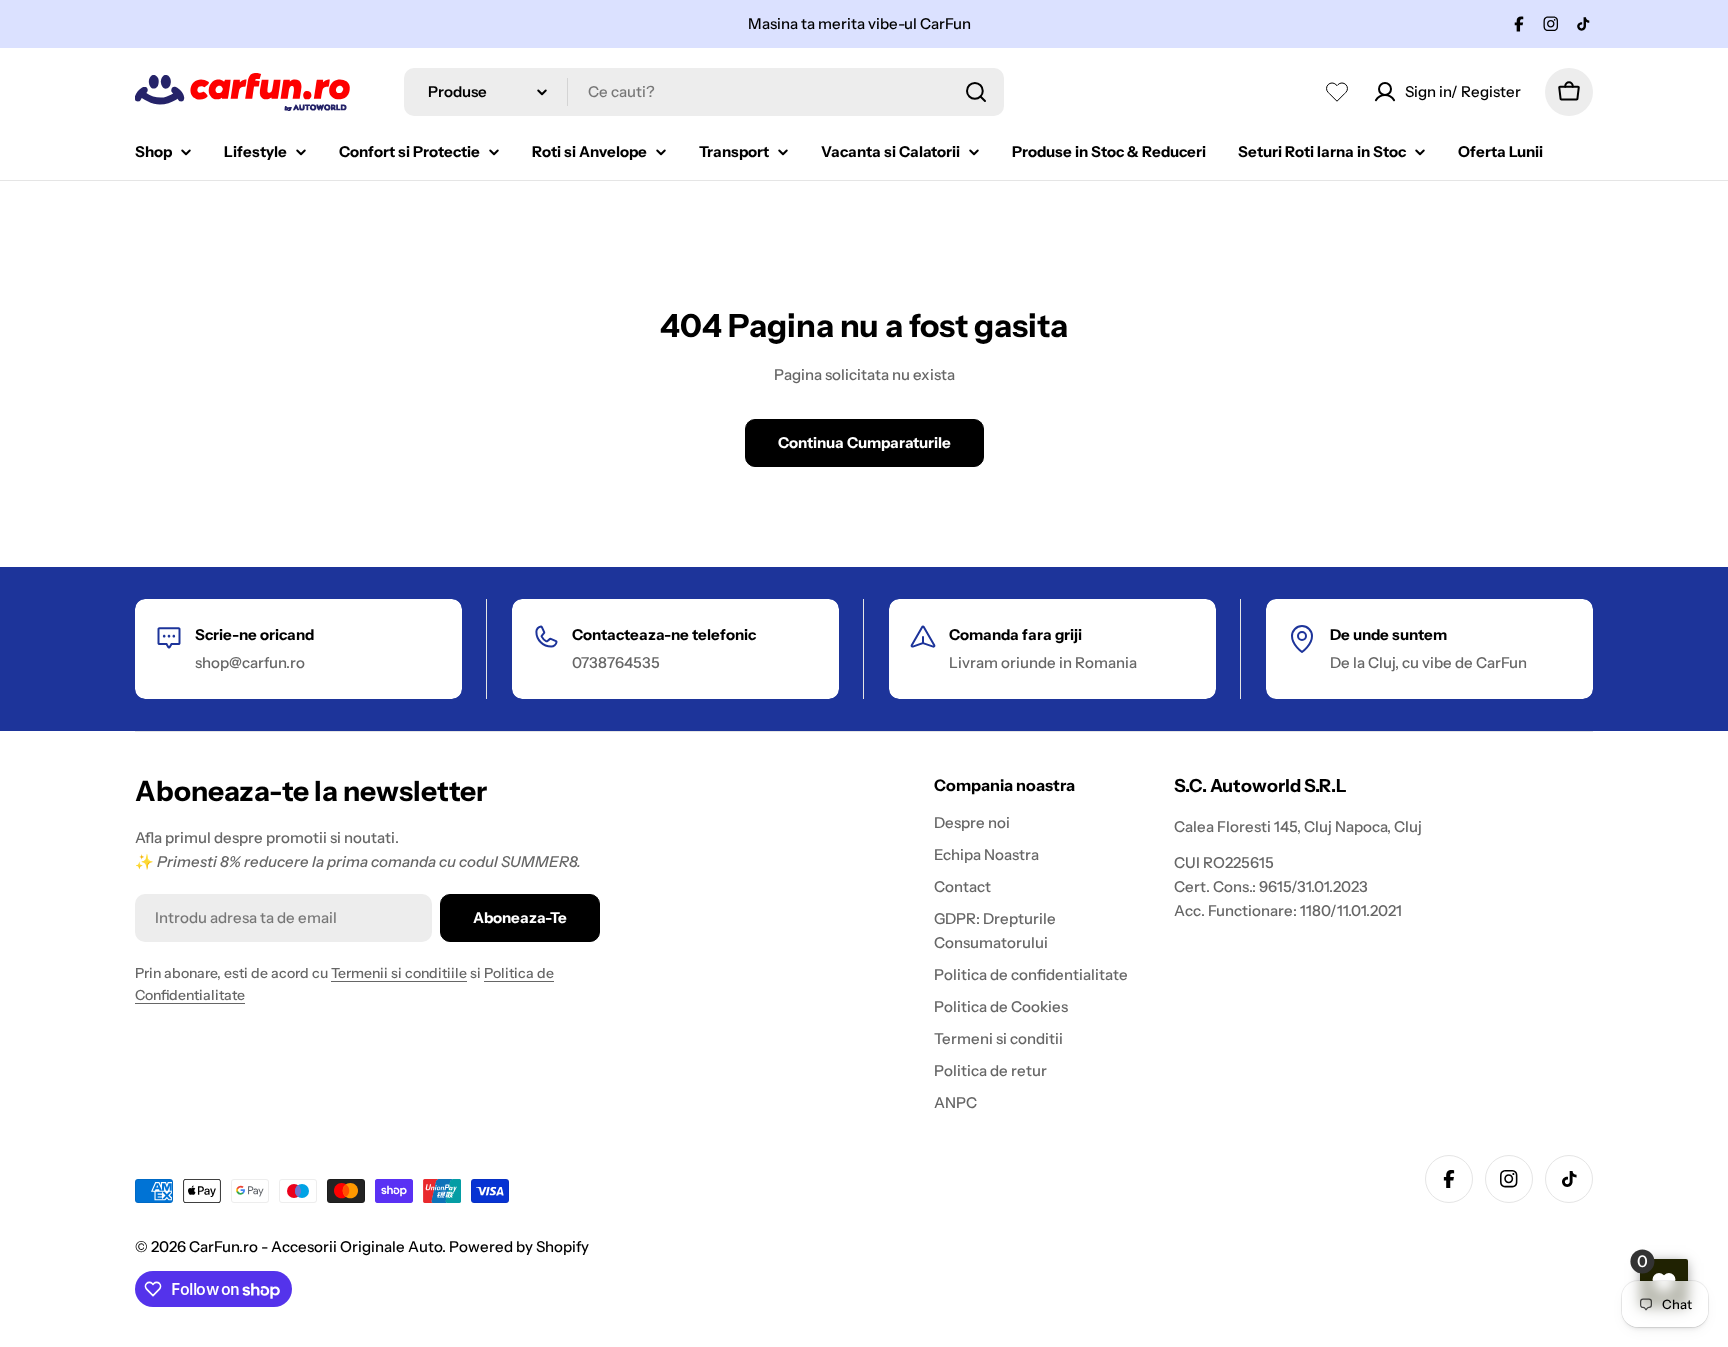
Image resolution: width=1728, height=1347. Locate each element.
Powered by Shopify (519, 1246)
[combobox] (704, 92)
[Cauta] (976, 92)
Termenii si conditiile (399, 973)
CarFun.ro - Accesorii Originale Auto (315, 1246)
